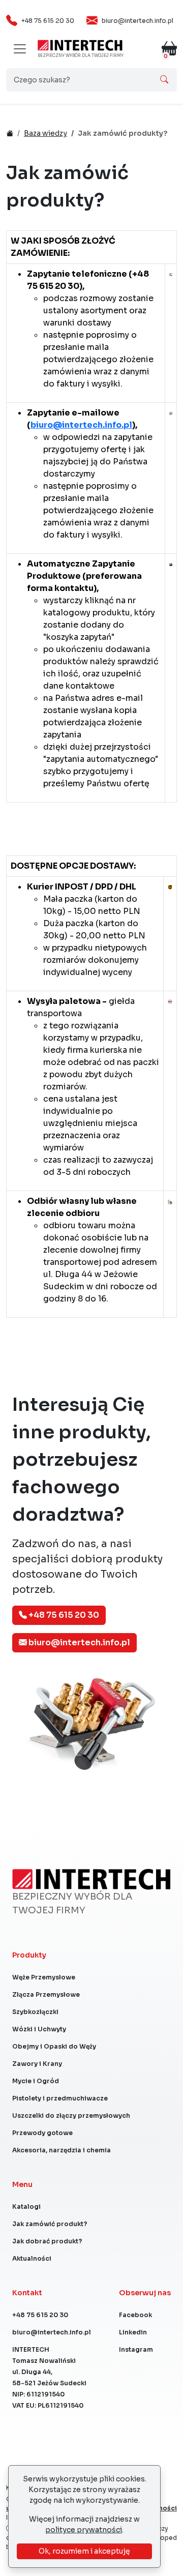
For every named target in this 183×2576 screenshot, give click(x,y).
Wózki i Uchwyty (39, 2029)
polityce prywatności (84, 2530)
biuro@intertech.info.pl (138, 21)
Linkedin (133, 2332)
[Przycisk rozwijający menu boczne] (20, 49)
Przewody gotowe (42, 2133)
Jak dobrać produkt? (47, 2241)
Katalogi (26, 2207)
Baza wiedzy (45, 133)
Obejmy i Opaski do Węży (54, 2046)
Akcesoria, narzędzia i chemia (62, 2150)
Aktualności (32, 2258)
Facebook (135, 2315)
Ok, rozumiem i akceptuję (84, 2551)
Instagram (136, 2349)
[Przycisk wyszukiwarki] (164, 80)
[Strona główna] (80, 45)
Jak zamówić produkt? (50, 2224)
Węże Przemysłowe (44, 1977)
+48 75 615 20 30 (48, 21)
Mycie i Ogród (36, 2081)
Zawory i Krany (37, 2064)
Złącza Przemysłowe (46, 1994)
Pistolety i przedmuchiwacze (60, 2098)
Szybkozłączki (35, 2012)
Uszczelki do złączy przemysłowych (71, 2115)
